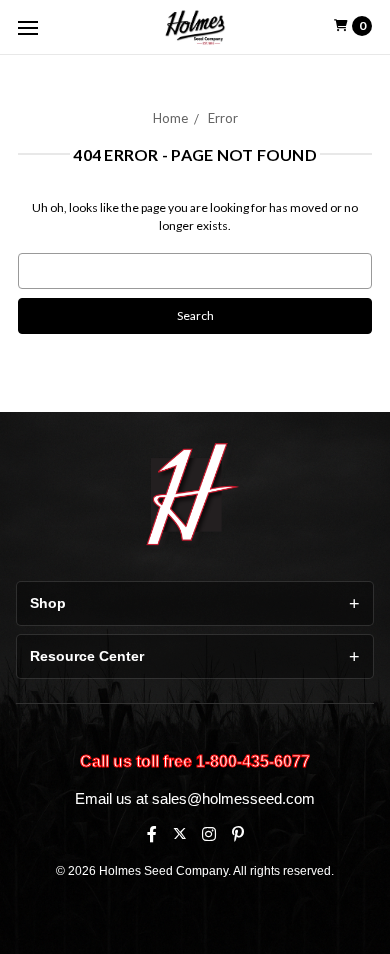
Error (223, 118)
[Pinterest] (238, 834)
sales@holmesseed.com (233, 798)
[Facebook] (152, 834)
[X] (179, 833)
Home (170, 118)
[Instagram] (209, 834)
